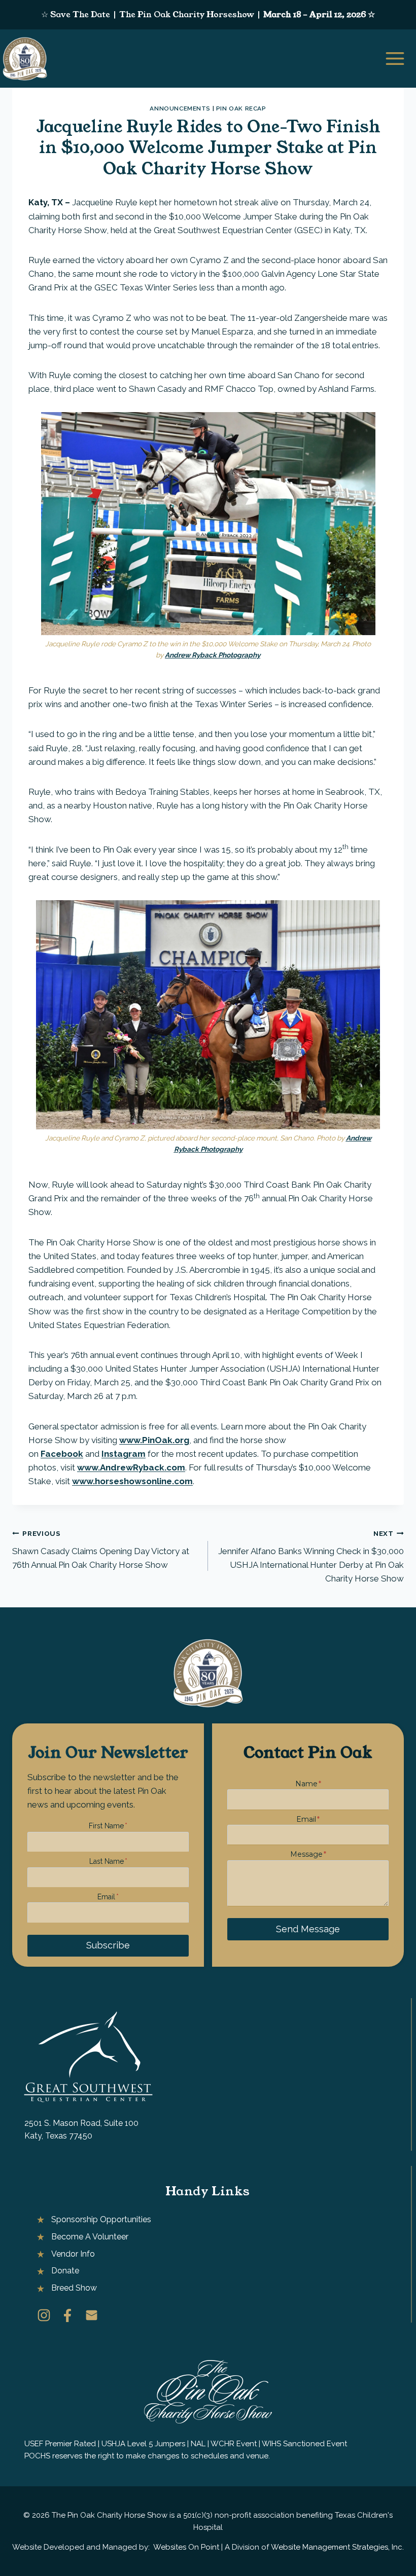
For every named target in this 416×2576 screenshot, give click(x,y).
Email (108, 1897)
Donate (65, 2271)
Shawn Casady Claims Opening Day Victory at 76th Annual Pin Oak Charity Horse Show (101, 1550)
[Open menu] (398, 58)
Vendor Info (73, 2254)
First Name (108, 1826)
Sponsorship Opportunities (101, 2219)
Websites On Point (186, 2547)
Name (308, 1784)
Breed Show (74, 2288)
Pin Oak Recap (241, 108)
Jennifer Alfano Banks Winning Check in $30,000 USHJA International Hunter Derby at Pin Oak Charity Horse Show (311, 1556)
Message (308, 1854)
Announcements (180, 108)
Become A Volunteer (90, 2237)
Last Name (108, 1861)
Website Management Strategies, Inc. (337, 2547)
